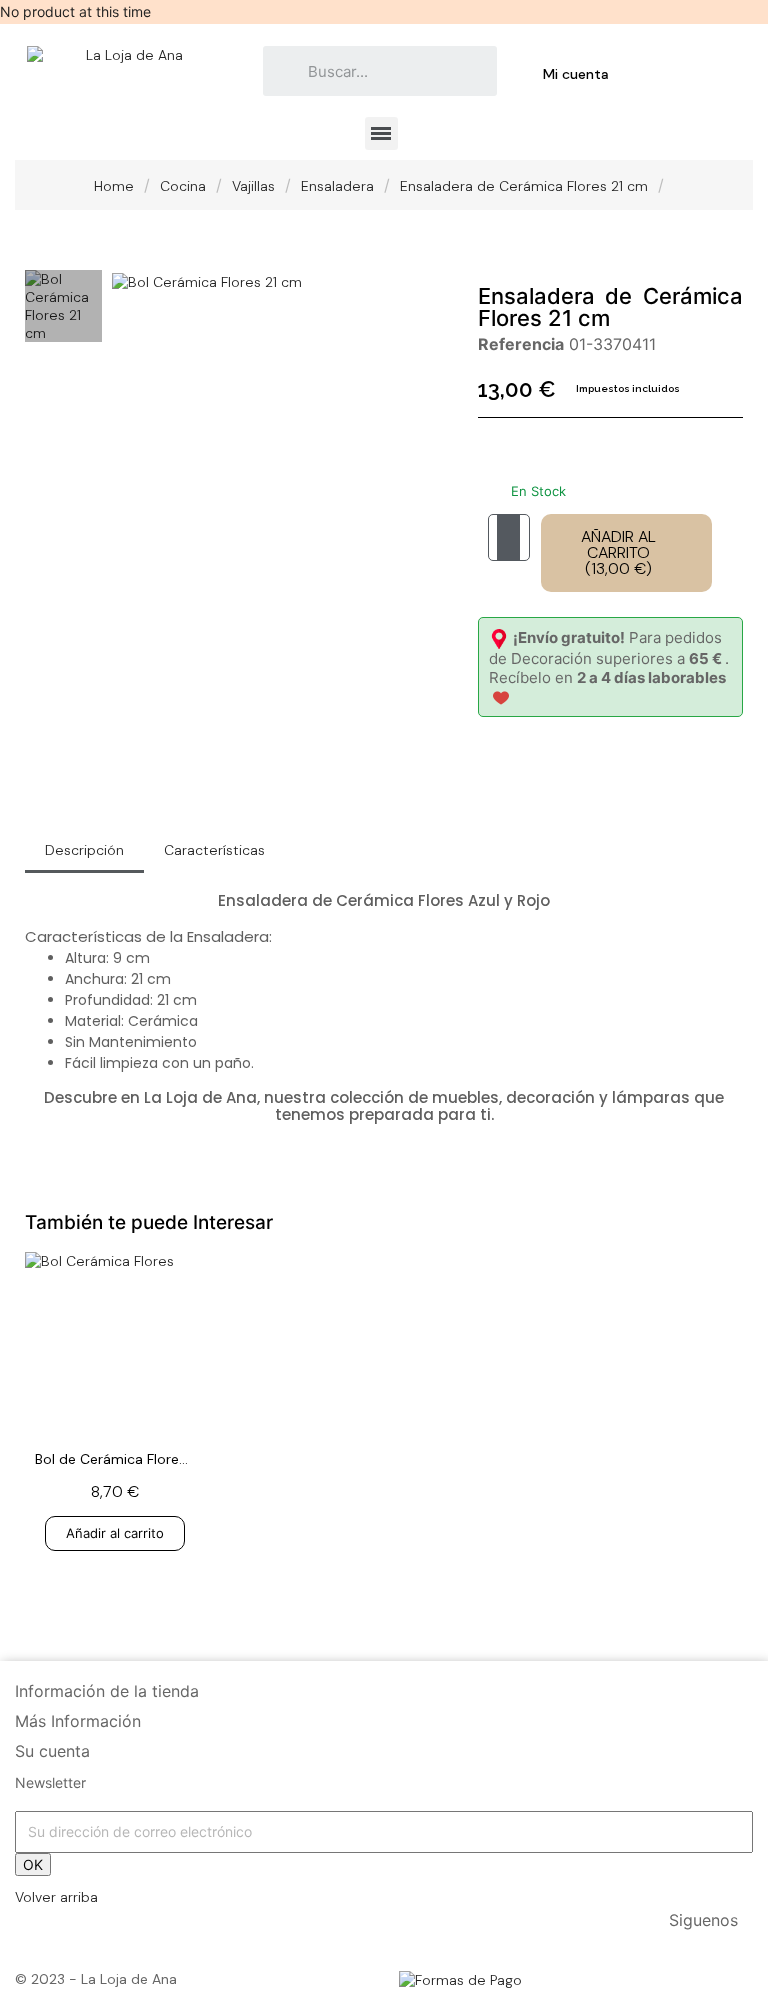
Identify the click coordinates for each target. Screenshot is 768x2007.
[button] (130, 281)
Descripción (84, 850)
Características (214, 850)
